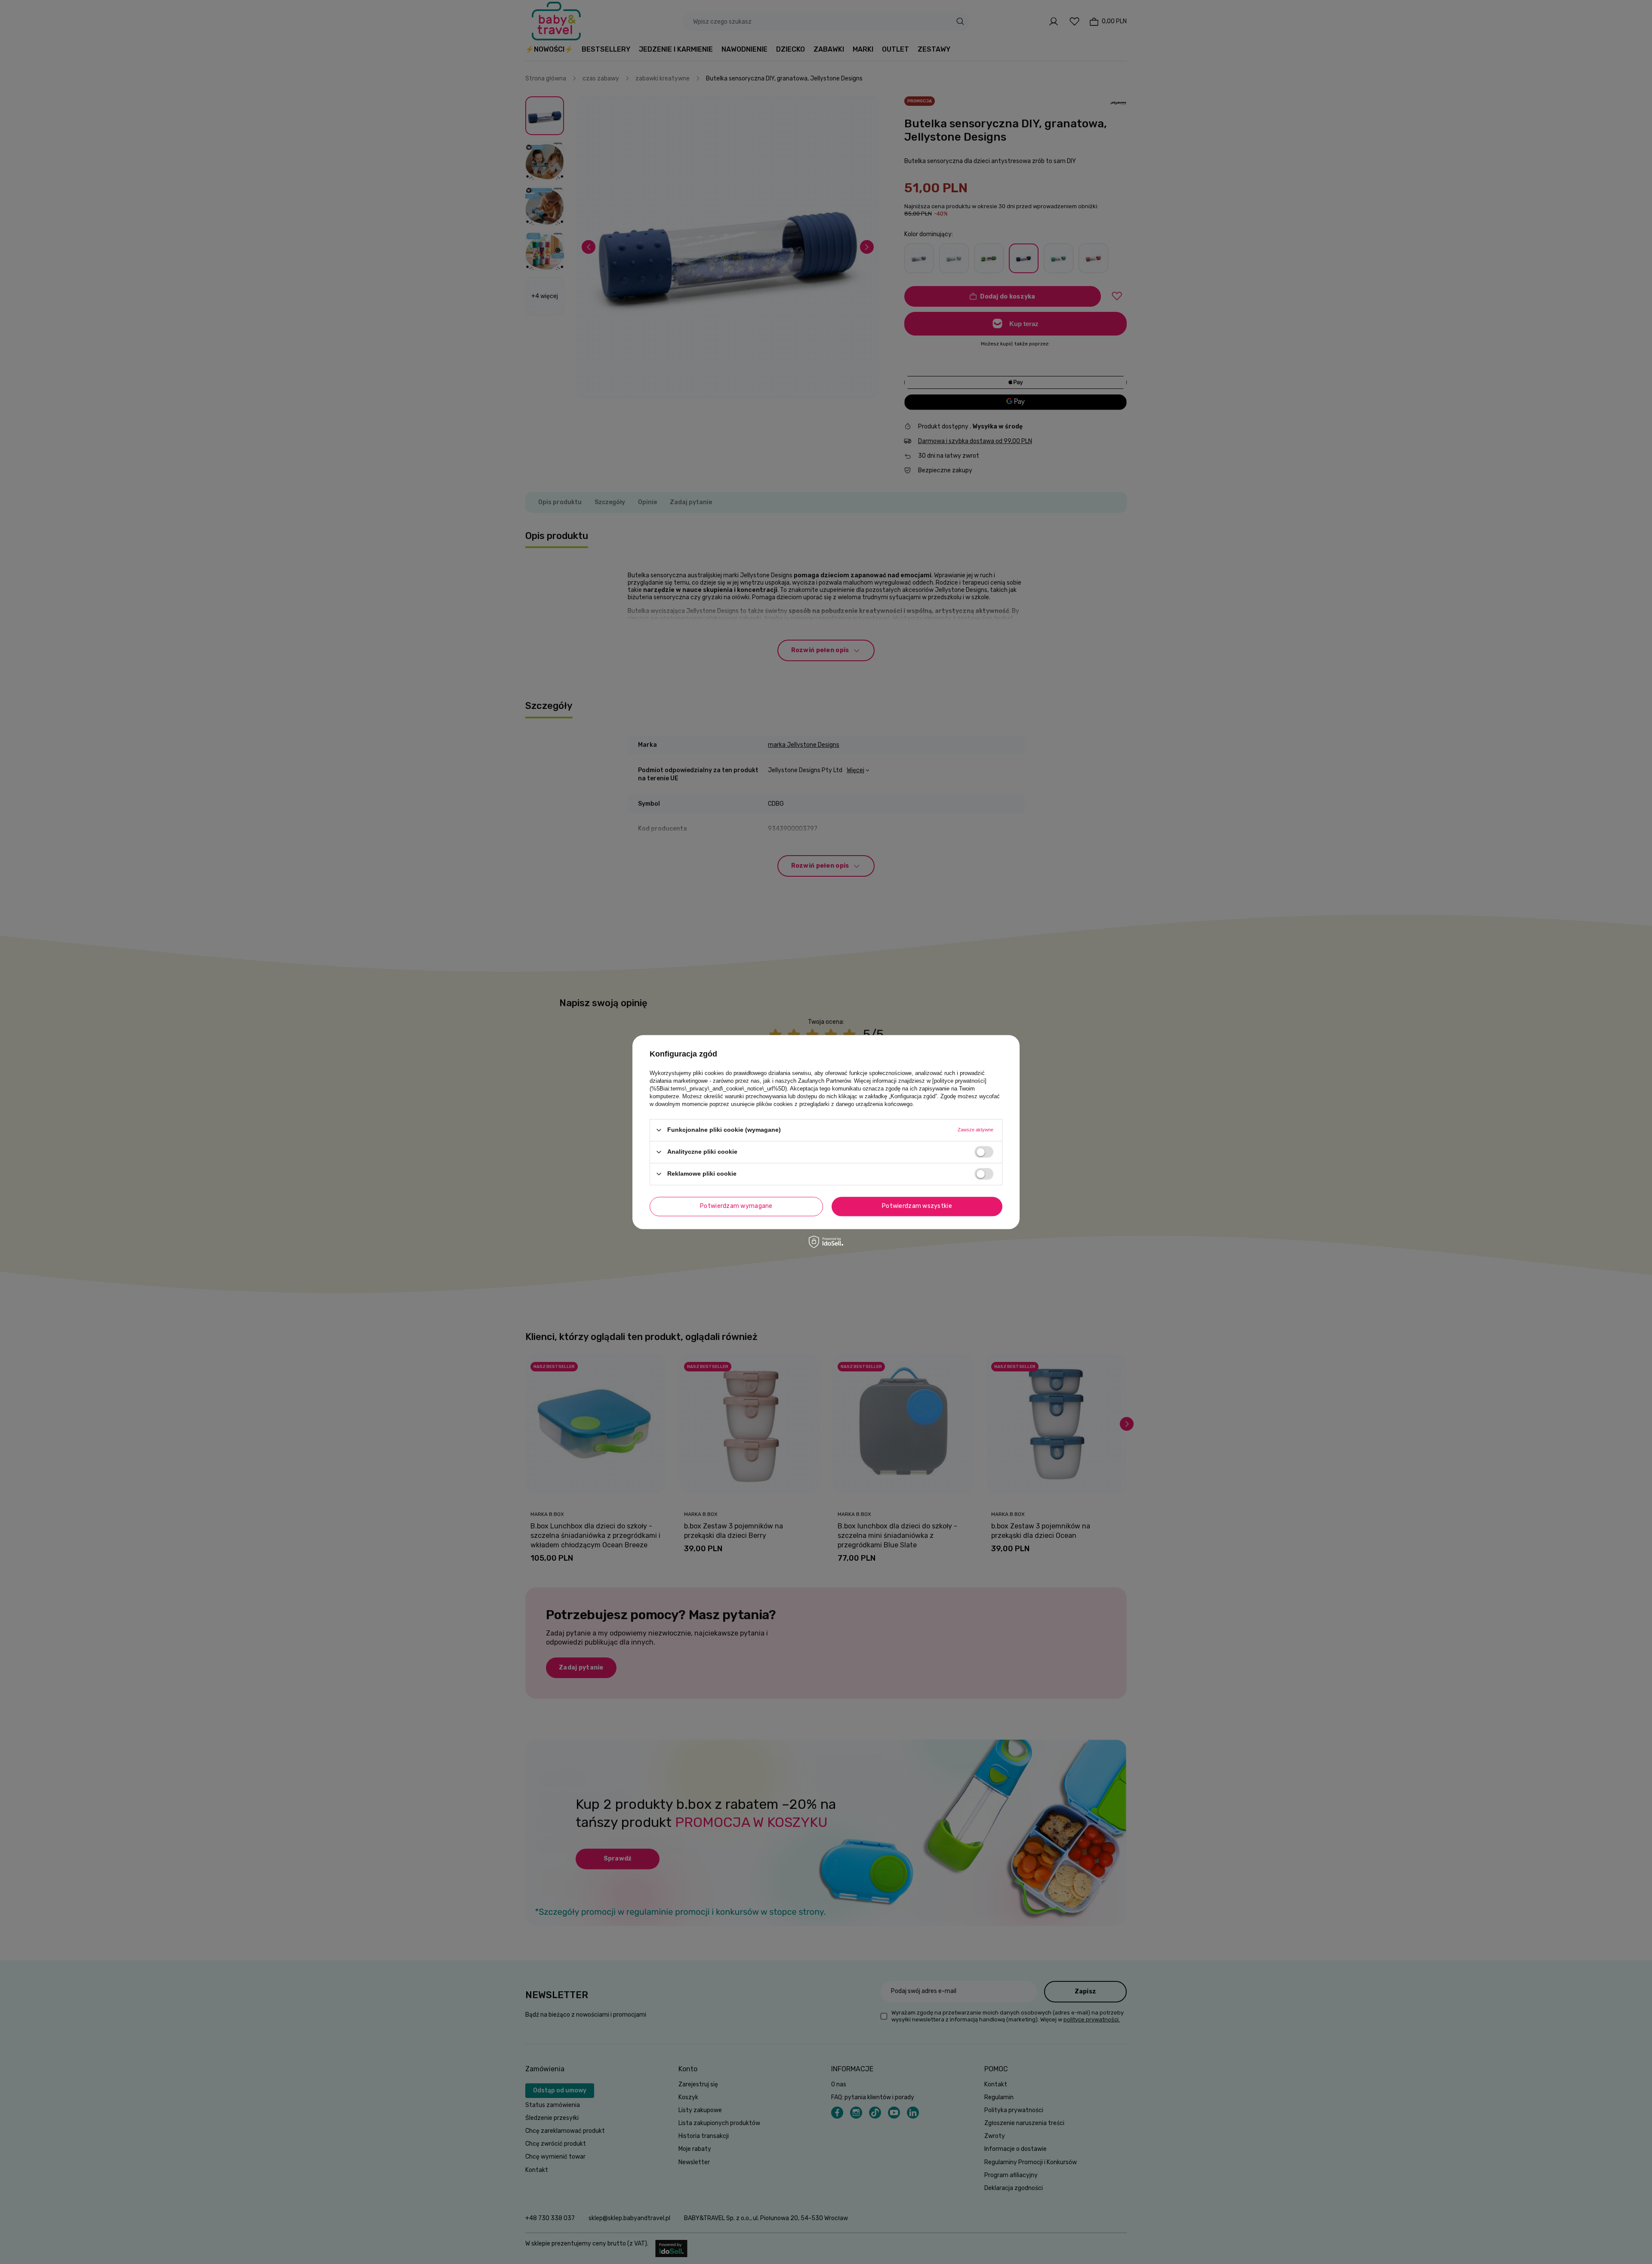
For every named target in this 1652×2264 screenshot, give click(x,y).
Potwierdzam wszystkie (917, 1206)
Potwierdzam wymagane (736, 1206)
